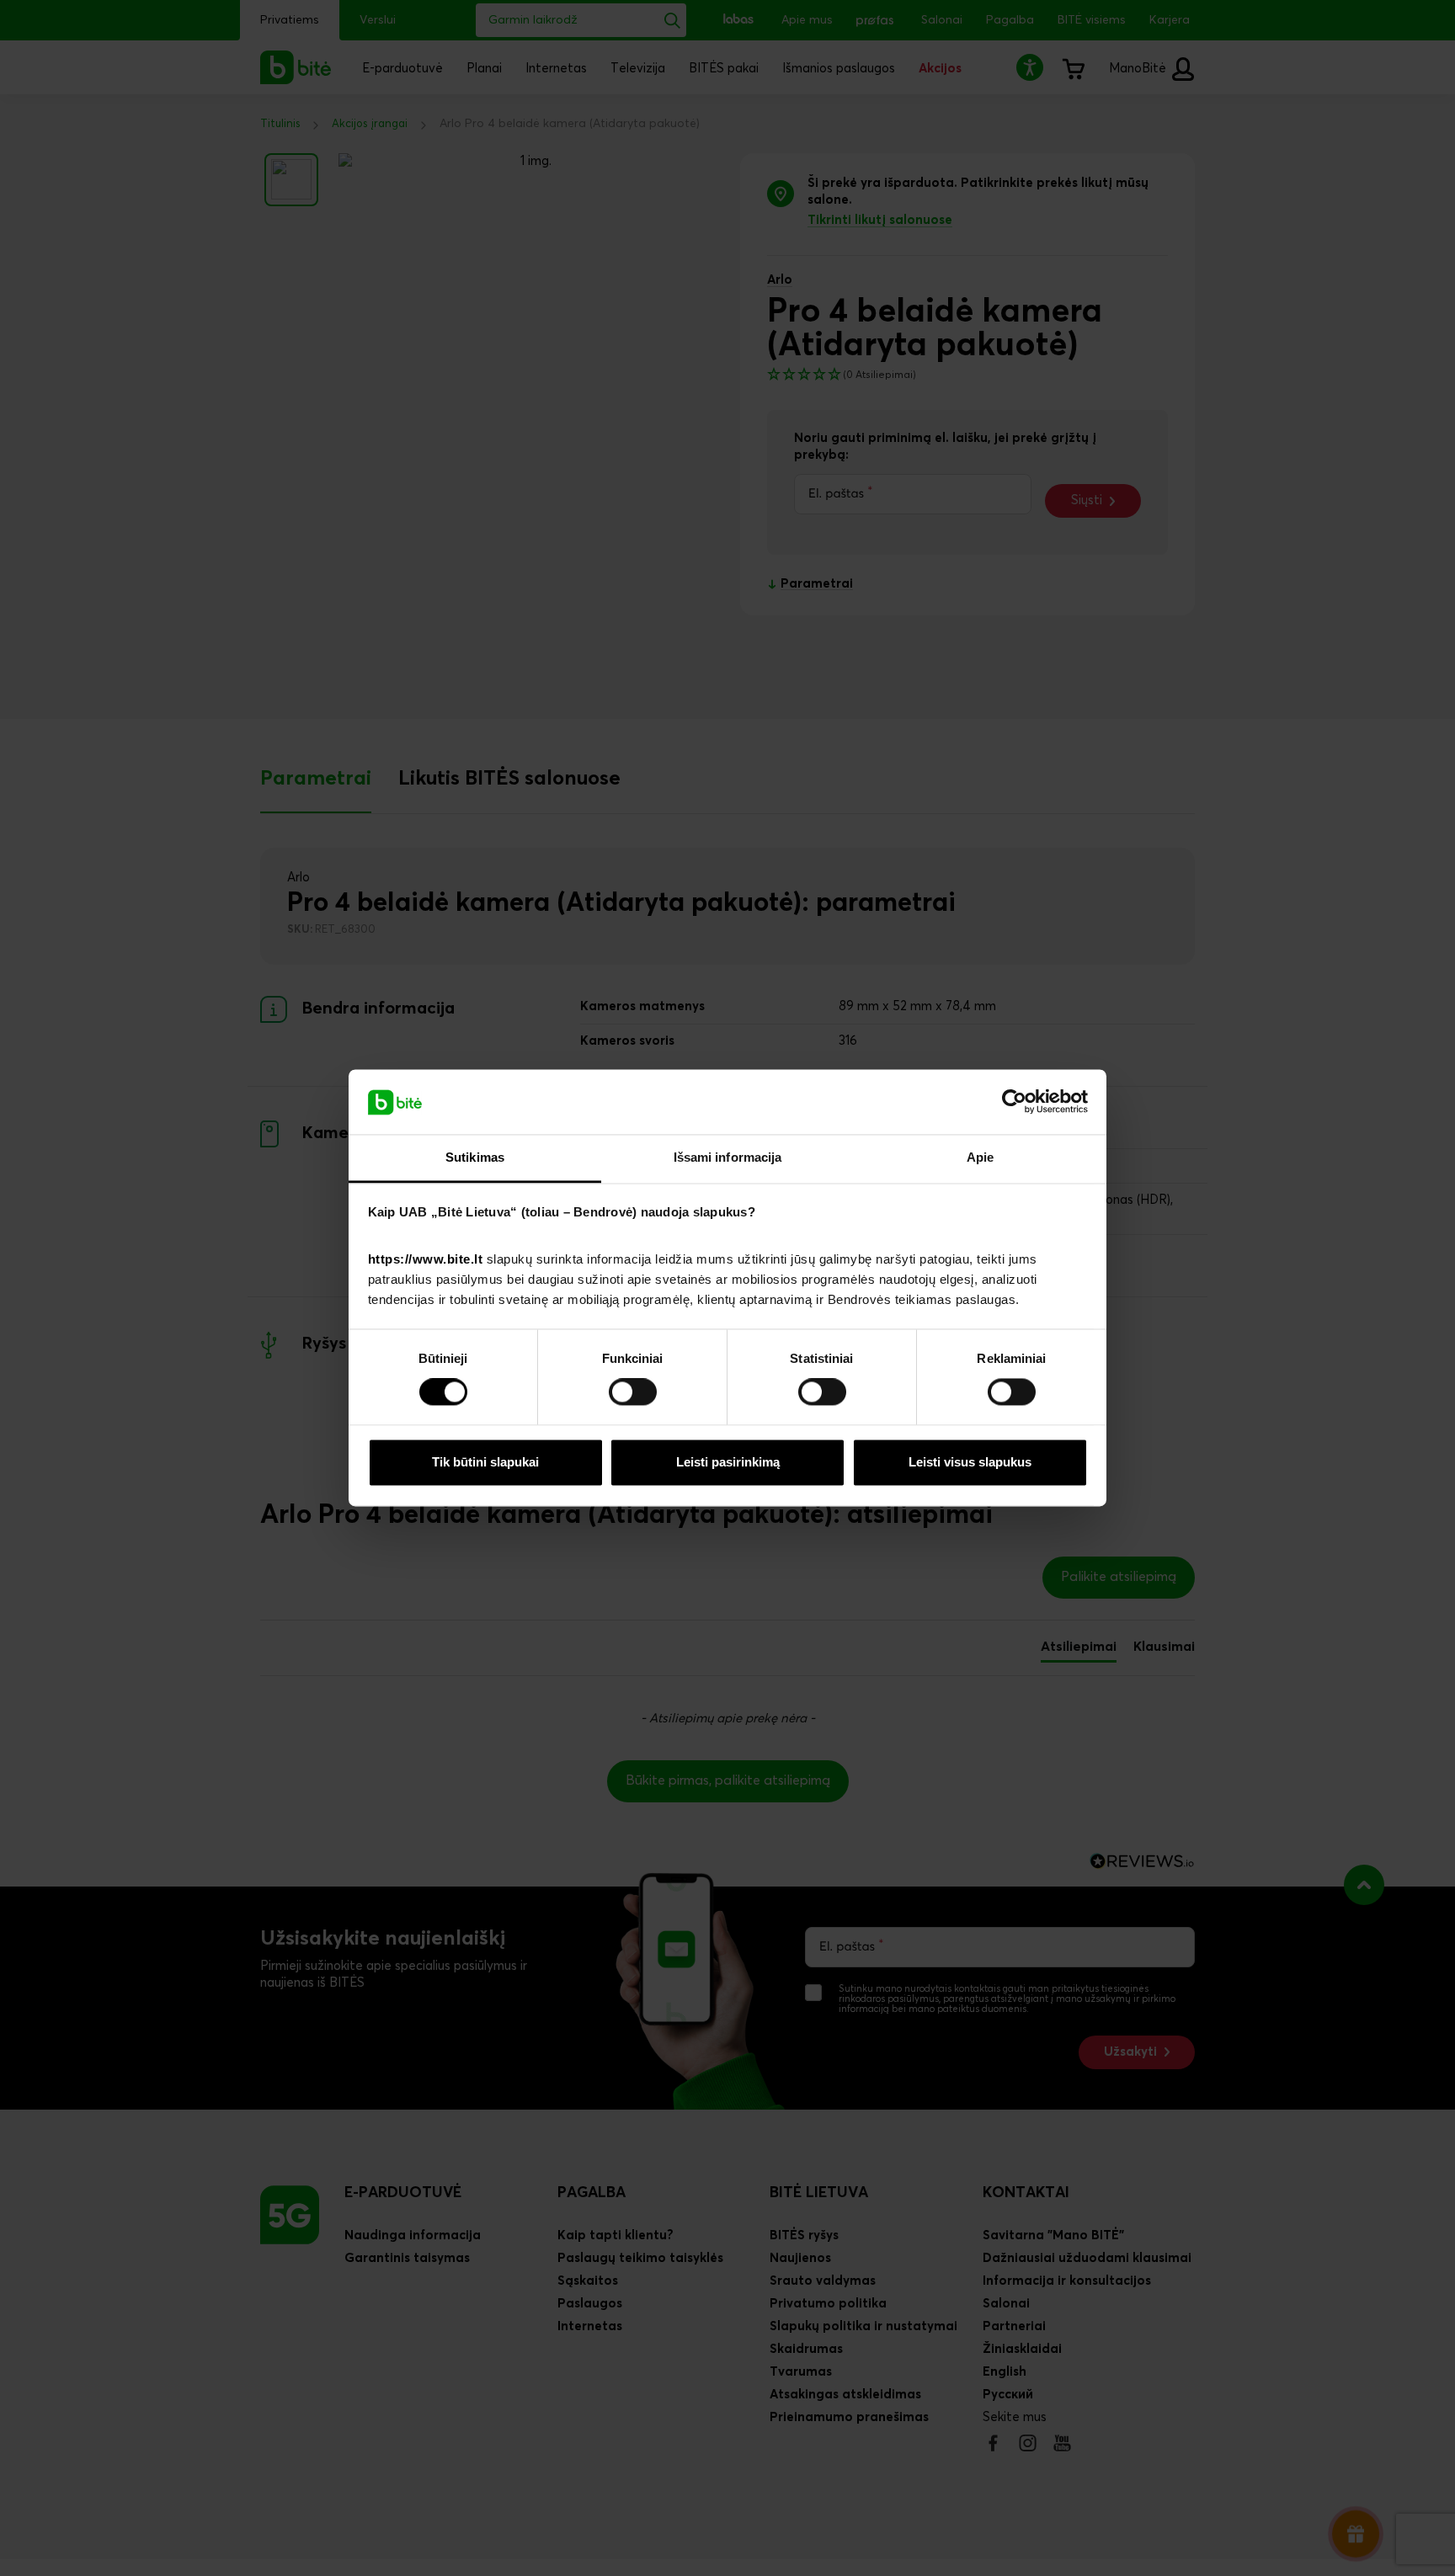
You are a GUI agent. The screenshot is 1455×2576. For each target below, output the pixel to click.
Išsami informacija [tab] (728, 1157)
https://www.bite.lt (426, 1259)
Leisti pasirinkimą (728, 1462)
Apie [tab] (980, 1157)
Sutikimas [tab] (475, 1157)
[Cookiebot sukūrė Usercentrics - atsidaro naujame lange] (1014, 1102)
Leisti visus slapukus (970, 1462)
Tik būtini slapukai (485, 1462)
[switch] (633, 1392)
